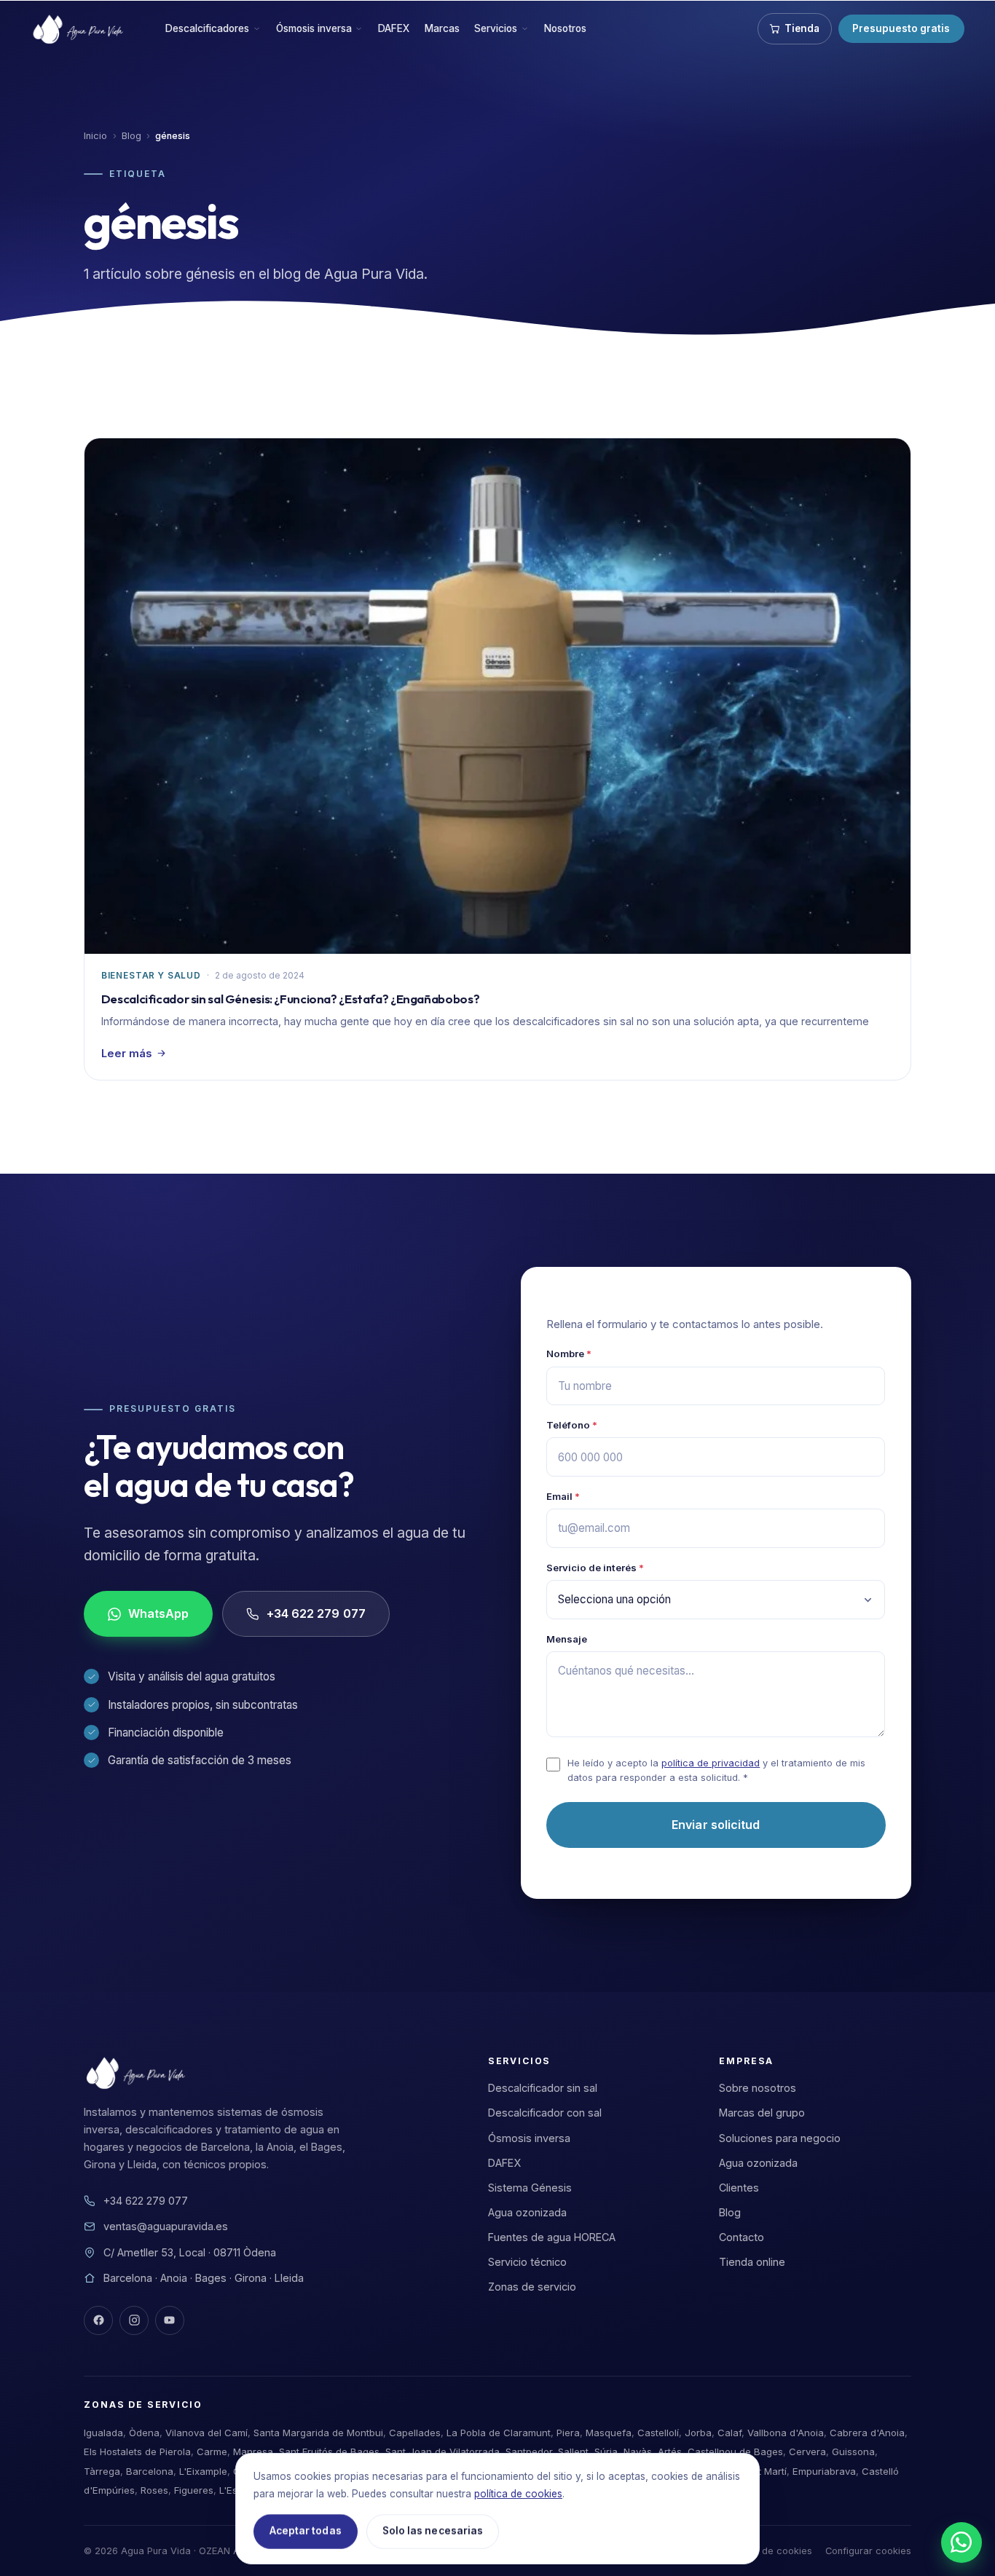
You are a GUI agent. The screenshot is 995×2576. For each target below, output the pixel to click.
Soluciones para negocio (780, 2138)
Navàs (638, 2451)
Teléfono (572, 1425)
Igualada (103, 2433)
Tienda (802, 28)
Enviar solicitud (716, 1825)
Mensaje (567, 1639)
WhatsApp (159, 1614)
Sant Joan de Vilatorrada (443, 2451)
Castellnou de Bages (735, 2451)
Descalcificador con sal (545, 2113)
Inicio (95, 136)
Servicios (496, 28)
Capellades (415, 2433)
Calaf (729, 2433)
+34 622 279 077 (316, 1614)
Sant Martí (764, 2471)
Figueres (194, 2490)
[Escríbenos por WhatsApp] (961, 2543)
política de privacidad (711, 1763)
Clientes (739, 2188)
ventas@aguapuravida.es (166, 2226)
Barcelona (150, 2471)
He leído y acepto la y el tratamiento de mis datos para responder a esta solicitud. (716, 1770)
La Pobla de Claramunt (499, 2433)
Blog (131, 136)
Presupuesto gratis (901, 28)
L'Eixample (203, 2471)
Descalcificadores (207, 28)
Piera (568, 2433)
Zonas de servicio (532, 2287)
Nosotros (565, 28)
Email (563, 1496)
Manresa (253, 2451)
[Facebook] (98, 2320)
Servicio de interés (595, 1568)
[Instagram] (134, 2320)
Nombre (569, 1354)
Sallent (573, 2451)
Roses (154, 2490)
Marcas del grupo (762, 2113)
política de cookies (518, 2494)
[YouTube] (170, 2320)
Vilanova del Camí (207, 2433)
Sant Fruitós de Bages (329, 2451)
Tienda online (752, 2262)
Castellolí (658, 2433)
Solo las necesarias (433, 2531)
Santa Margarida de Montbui (318, 2433)
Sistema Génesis (530, 2188)
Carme (212, 2451)
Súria (606, 2451)
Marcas (442, 28)
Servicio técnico (527, 2262)
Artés (670, 2451)
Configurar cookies (868, 2551)
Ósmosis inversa (314, 28)
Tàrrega (102, 2471)
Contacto (742, 2237)
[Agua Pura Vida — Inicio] (80, 29)
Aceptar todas (306, 2531)
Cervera (807, 2451)
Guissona (853, 2451)
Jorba (698, 2433)
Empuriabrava (824, 2471)
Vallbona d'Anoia (786, 2433)
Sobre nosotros (758, 2088)
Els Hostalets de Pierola (137, 2451)
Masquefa (609, 2433)
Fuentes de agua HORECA (552, 2237)
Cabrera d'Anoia (867, 2433)
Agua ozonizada (527, 2212)
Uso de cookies (777, 2551)
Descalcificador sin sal (543, 2088)
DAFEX (394, 28)
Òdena (144, 2433)
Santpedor (529, 2451)
